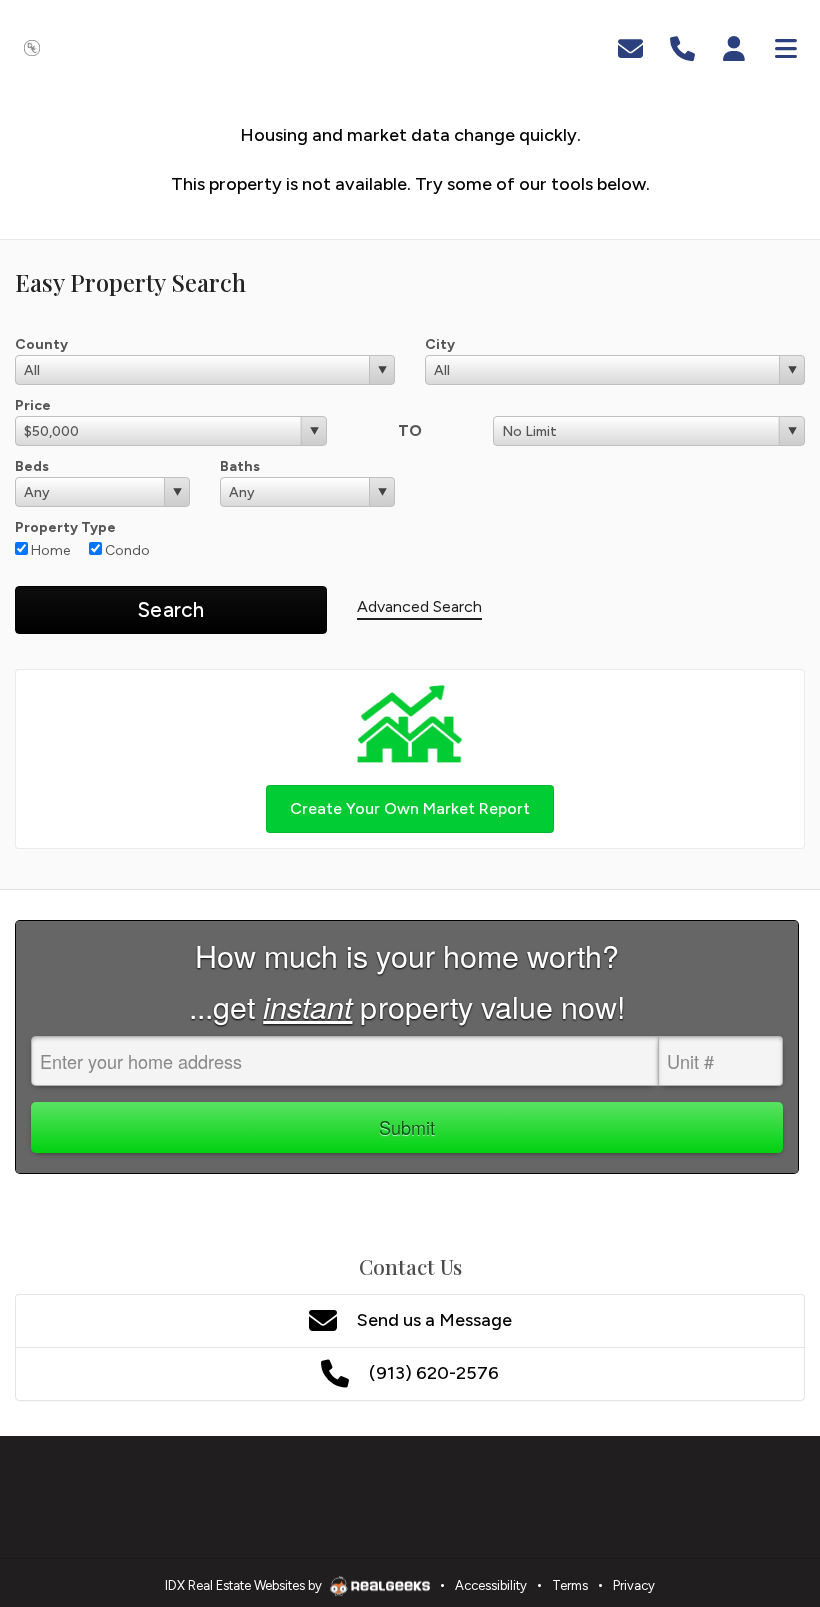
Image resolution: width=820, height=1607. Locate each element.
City (440, 344)
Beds (32, 466)
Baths (240, 466)
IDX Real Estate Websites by (245, 1585)
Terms (570, 1585)
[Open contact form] (630, 46)
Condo (126, 550)
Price (33, 405)
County (41, 344)
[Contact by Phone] (682, 46)
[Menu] (786, 46)
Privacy (634, 1585)
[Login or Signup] (734, 46)
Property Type (65, 527)
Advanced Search (419, 606)
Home (49, 550)
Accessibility (491, 1585)
